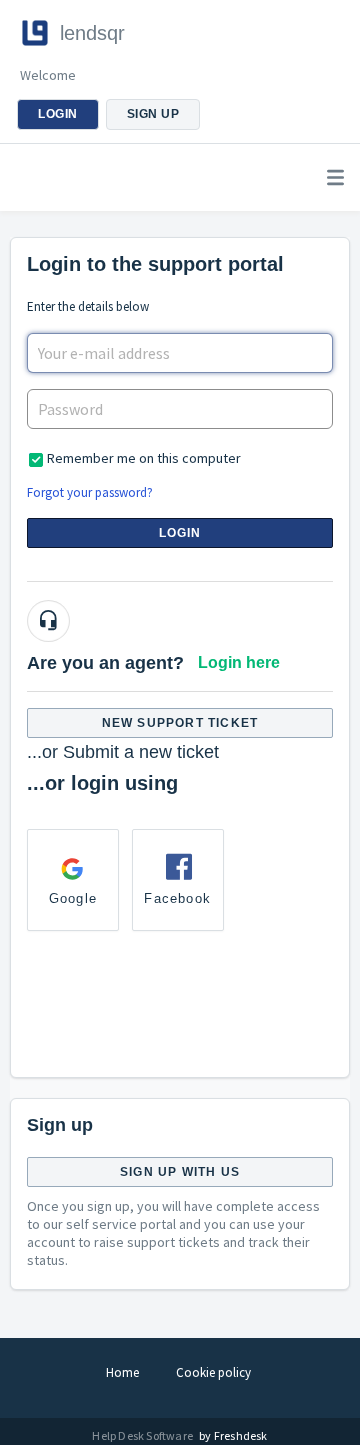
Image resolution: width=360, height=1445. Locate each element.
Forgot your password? (90, 492)
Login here (239, 662)
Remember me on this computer (144, 458)
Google (73, 898)
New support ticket (180, 723)
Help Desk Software (143, 1435)
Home (122, 1372)
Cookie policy (213, 1372)
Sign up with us (180, 1172)
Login (180, 533)
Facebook (177, 898)
